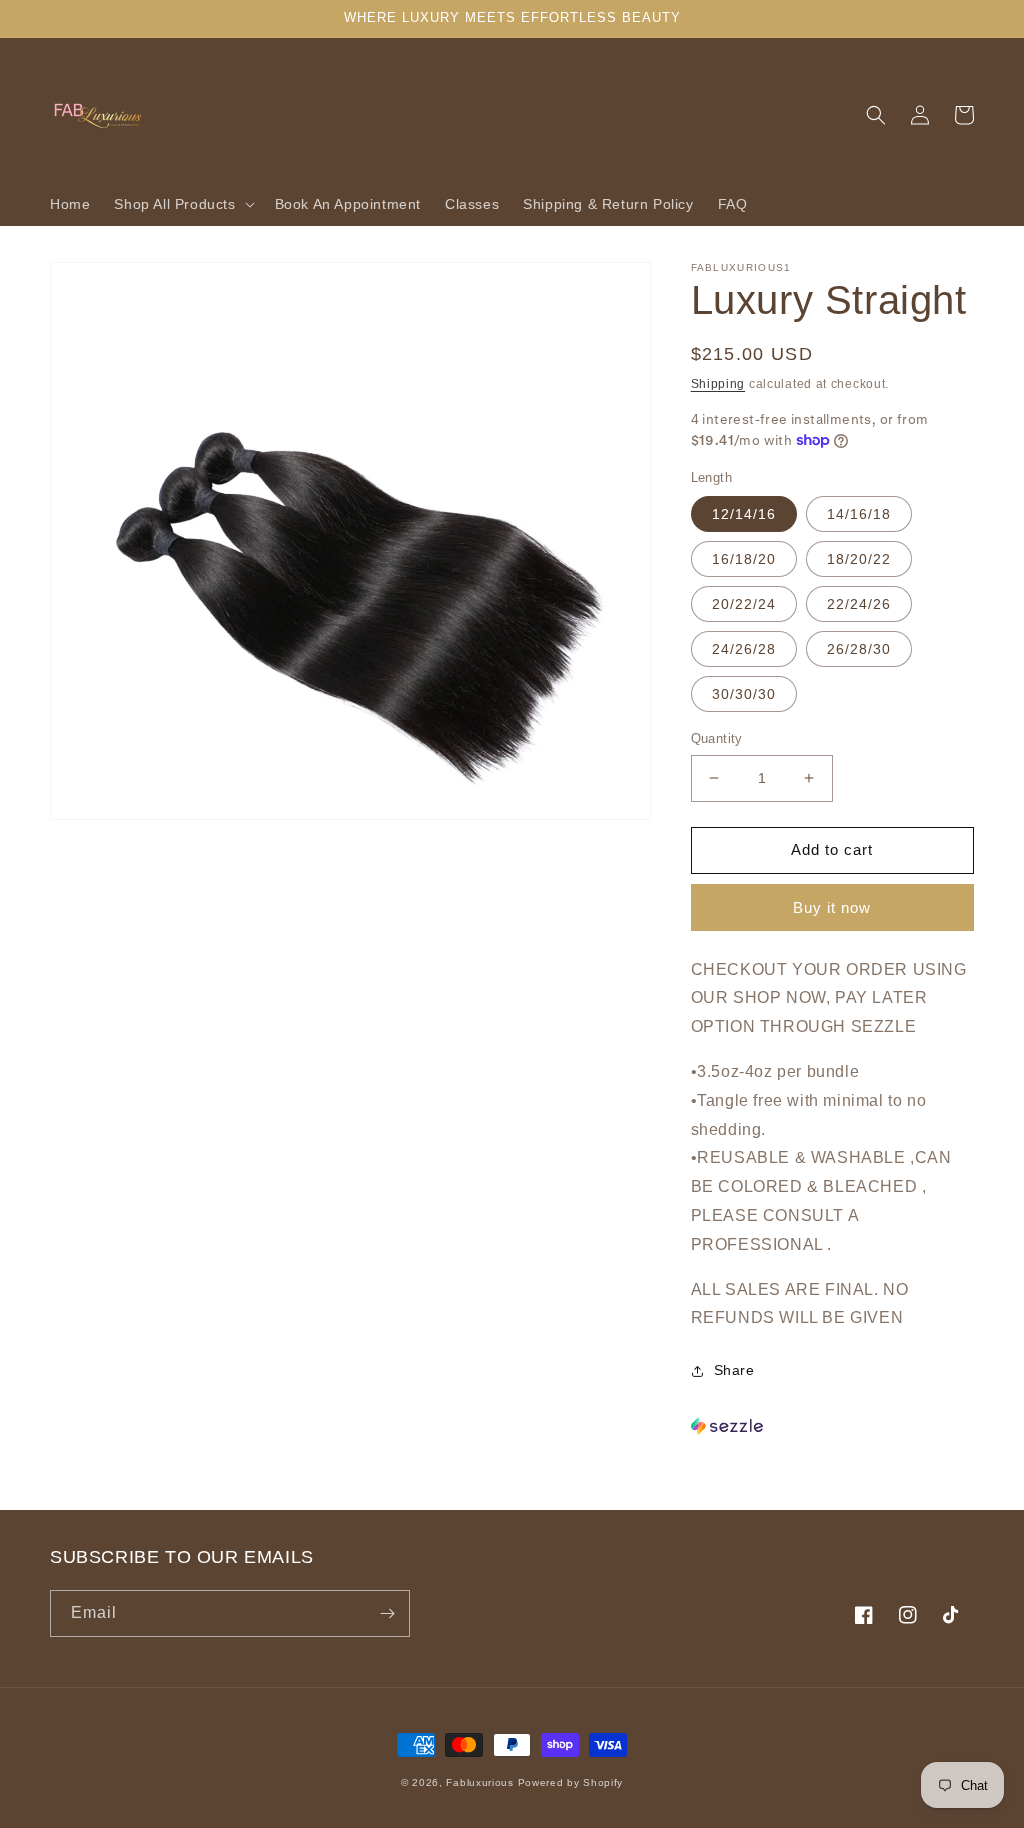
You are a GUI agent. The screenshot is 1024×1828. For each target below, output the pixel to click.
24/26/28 (744, 649)
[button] (182, 204)
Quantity (717, 738)
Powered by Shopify (571, 1782)
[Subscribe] (387, 1613)
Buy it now (832, 907)
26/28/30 (859, 649)
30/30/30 (744, 694)
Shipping (718, 384)
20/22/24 (744, 604)
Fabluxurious (479, 1782)
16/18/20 (744, 559)
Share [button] (734, 1370)
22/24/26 (859, 604)
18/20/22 (859, 559)
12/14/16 (744, 514)
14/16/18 (859, 514)
